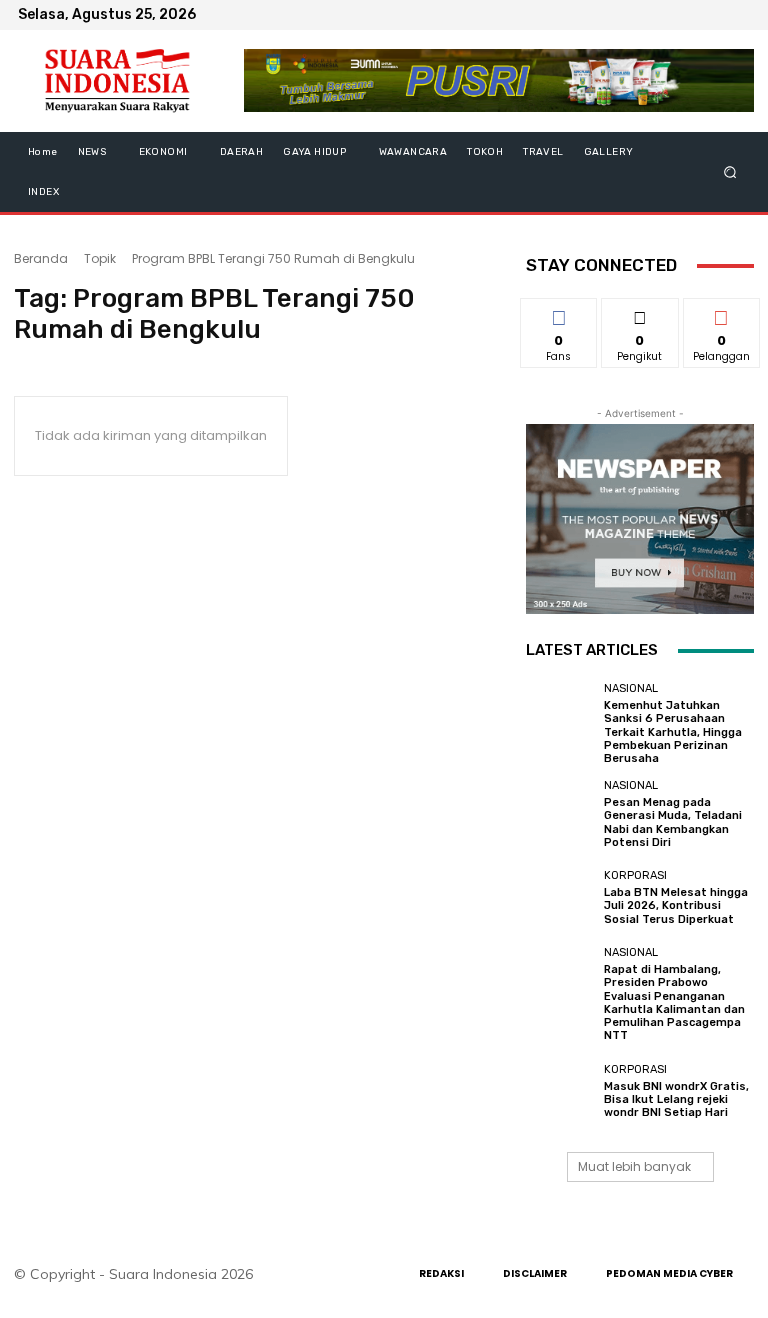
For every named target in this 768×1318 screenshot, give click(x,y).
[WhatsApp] (738, 15)
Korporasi (635, 875)
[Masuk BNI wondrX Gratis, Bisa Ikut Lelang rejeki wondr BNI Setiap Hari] (560, 1091)
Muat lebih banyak (634, 1166)
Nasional (631, 688)
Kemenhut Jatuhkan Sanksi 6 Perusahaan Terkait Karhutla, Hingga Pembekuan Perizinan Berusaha (673, 732)
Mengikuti (640, 313)
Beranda (41, 258)
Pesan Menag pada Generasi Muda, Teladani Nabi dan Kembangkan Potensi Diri (673, 822)
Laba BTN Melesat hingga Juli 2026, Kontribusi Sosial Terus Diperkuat (676, 905)
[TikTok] (714, 15)
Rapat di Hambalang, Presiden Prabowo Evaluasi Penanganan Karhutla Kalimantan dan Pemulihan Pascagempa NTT (674, 1002)
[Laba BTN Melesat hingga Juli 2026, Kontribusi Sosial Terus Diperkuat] (560, 898)
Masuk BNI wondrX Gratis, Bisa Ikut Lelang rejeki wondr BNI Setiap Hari (676, 1099)
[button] (730, 172)
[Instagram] (690, 15)
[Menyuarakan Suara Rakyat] (117, 81)
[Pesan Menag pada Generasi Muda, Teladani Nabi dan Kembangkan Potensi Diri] (560, 814)
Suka (559, 313)
